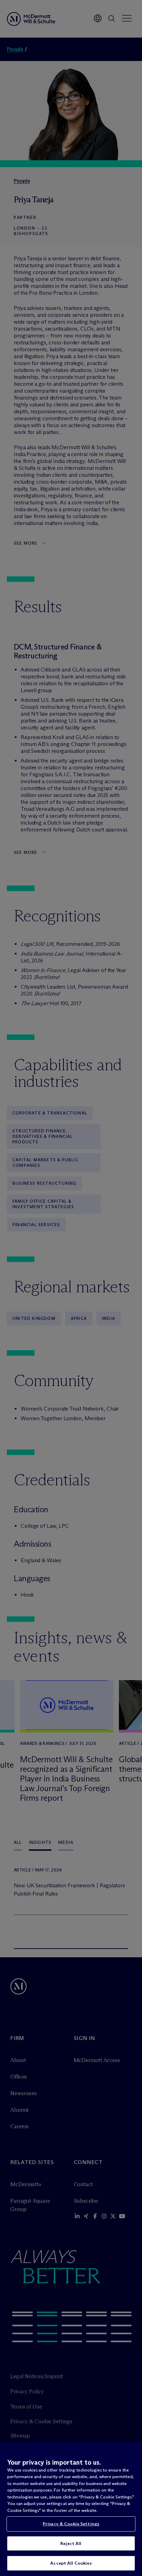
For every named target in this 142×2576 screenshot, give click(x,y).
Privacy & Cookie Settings (71, 2524)
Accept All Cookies (71, 2563)
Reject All (71, 2543)
